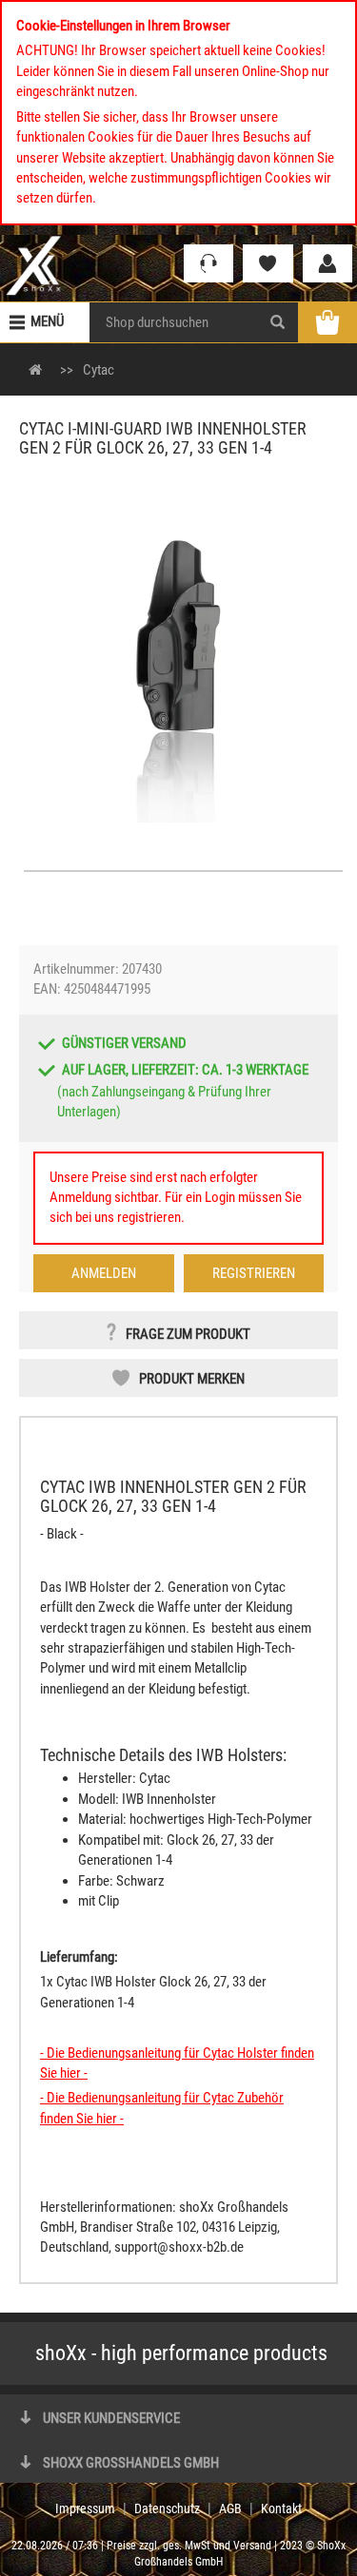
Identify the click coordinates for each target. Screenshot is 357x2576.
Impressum (85, 2508)
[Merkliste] (268, 263)
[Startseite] (34, 264)
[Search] (278, 322)
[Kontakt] (209, 263)
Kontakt (281, 2508)
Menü (47, 321)
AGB (230, 2508)
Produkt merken (192, 1379)
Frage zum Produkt (188, 1334)
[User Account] (328, 263)
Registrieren (254, 1273)
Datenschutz (167, 2508)
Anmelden (104, 1273)
